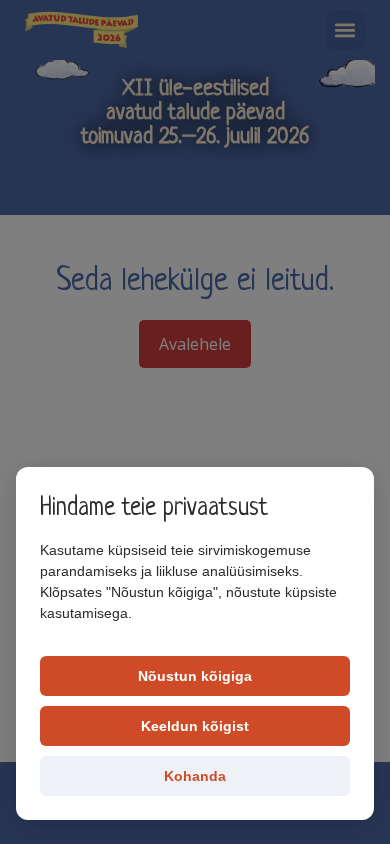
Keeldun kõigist (195, 726)
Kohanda (195, 776)
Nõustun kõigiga (195, 676)
